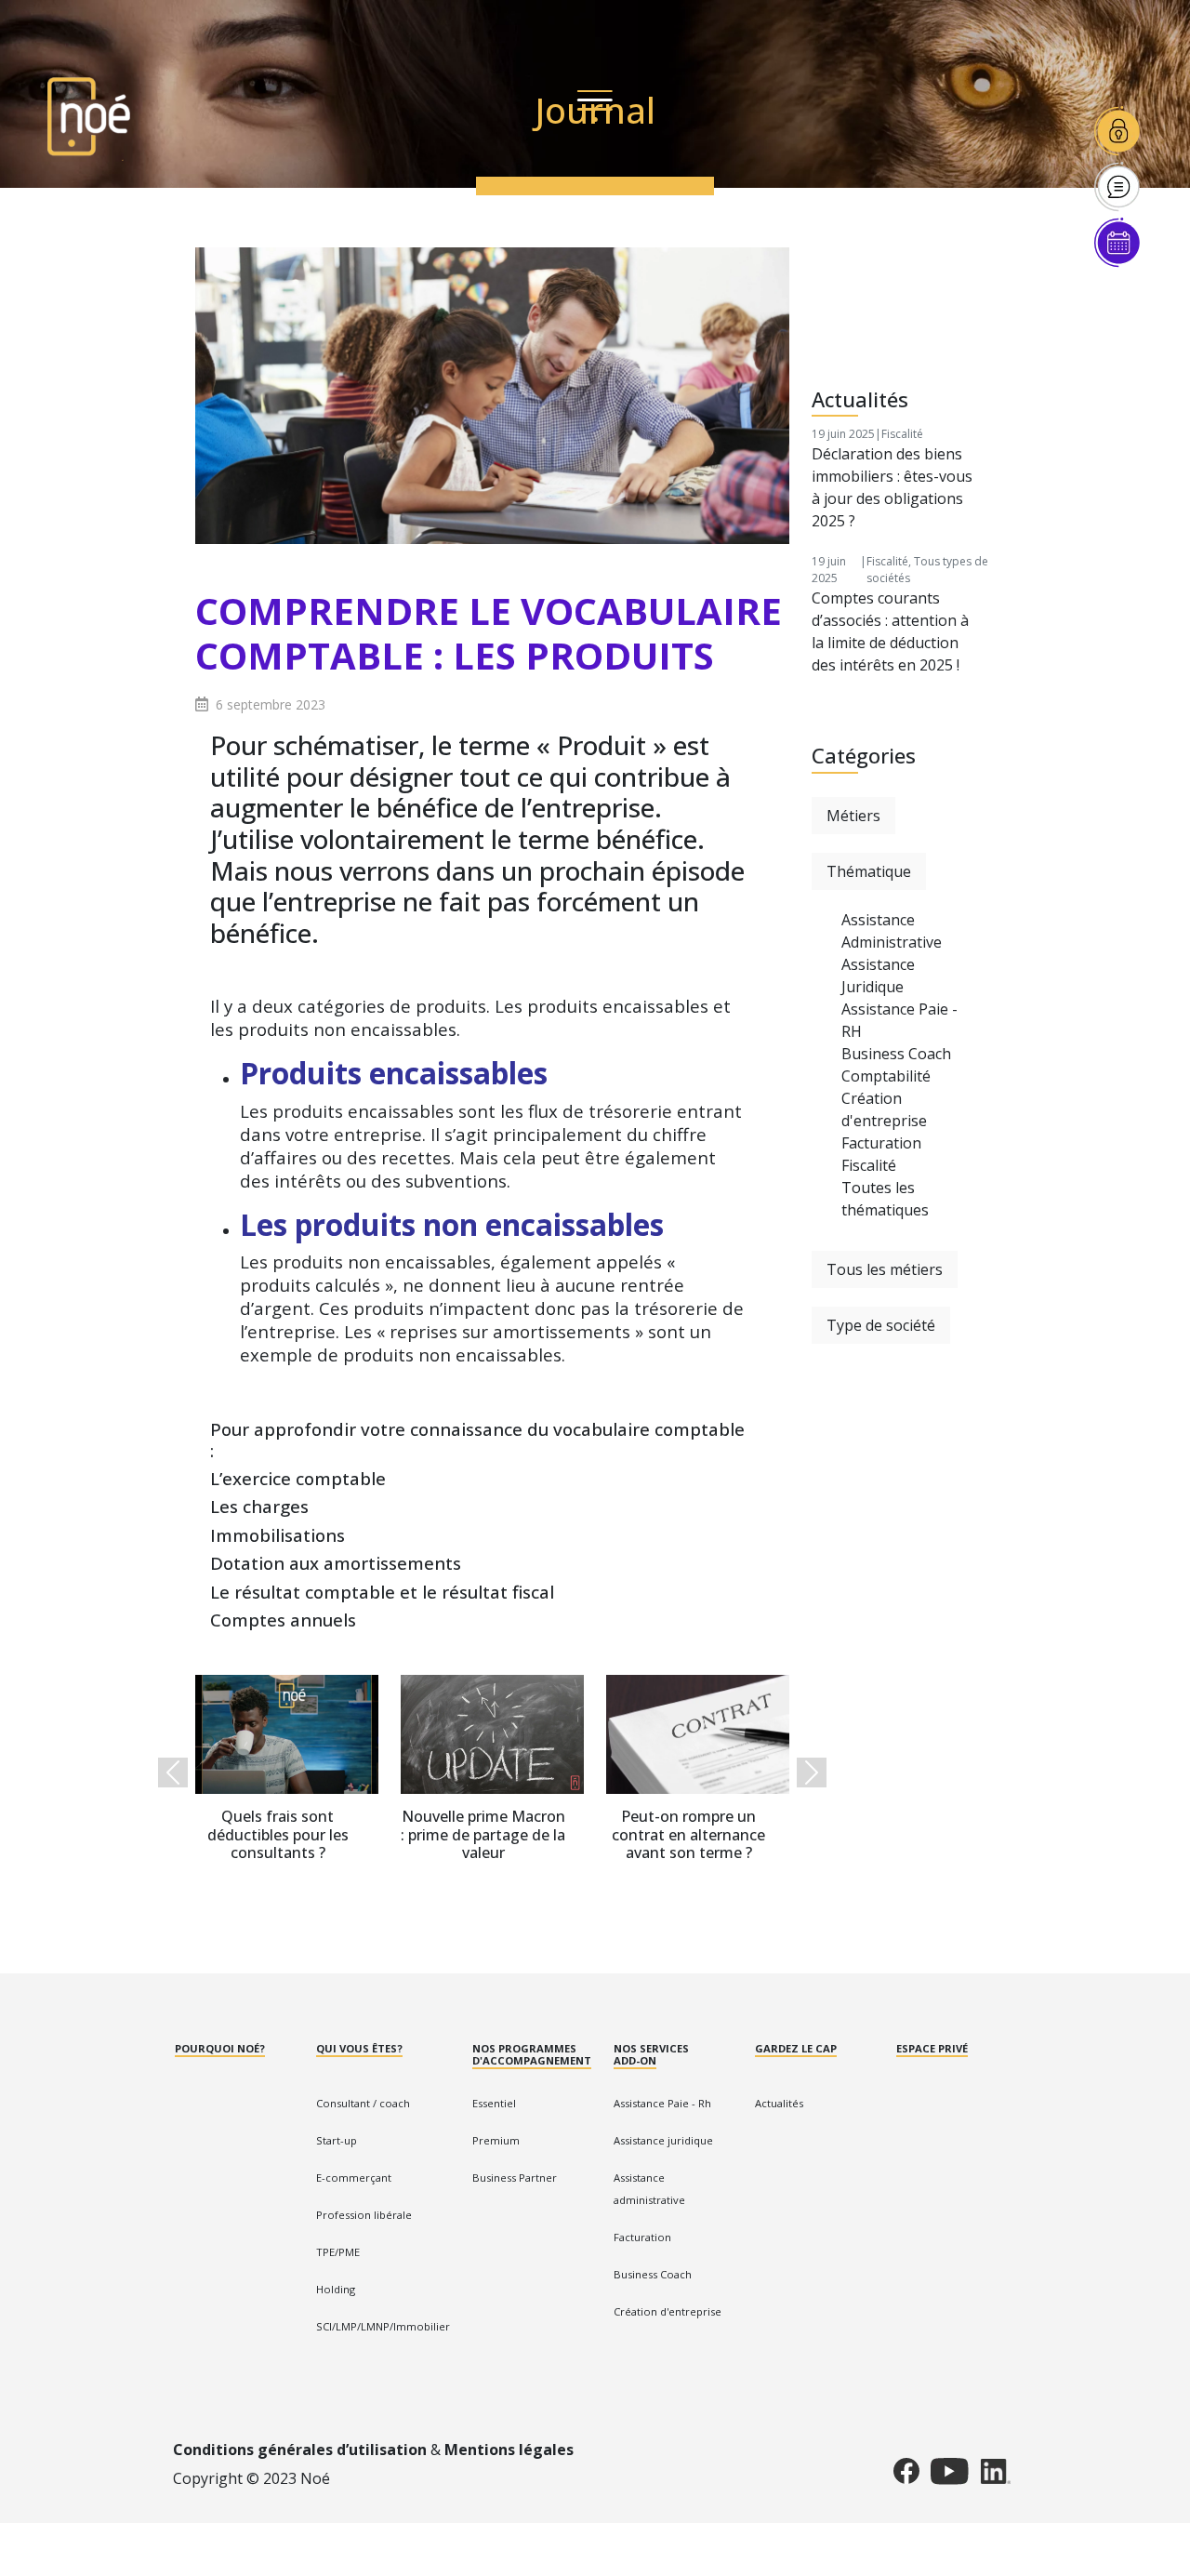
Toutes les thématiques (885, 1199)
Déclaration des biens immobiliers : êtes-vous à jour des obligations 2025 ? (892, 487)
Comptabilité (886, 1076)
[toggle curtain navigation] (595, 104)
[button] (173, 1772)
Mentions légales (509, 2450)
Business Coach (896, 1054)
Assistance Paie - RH (899, 1020)
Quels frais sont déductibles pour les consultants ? (278, 1835)
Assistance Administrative (892, 931)
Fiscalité (902, 434)
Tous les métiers (885, 1269)
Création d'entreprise (884, 1109)
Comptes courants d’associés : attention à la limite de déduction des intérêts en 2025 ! (890, 631)
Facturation (881, 1143)
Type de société (881, 1325)
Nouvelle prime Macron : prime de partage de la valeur (483, 1835)
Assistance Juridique (878, 976)
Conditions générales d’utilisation (300, 2450)
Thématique (869, 871)
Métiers (853, 816)
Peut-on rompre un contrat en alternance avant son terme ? (688, 1835)
